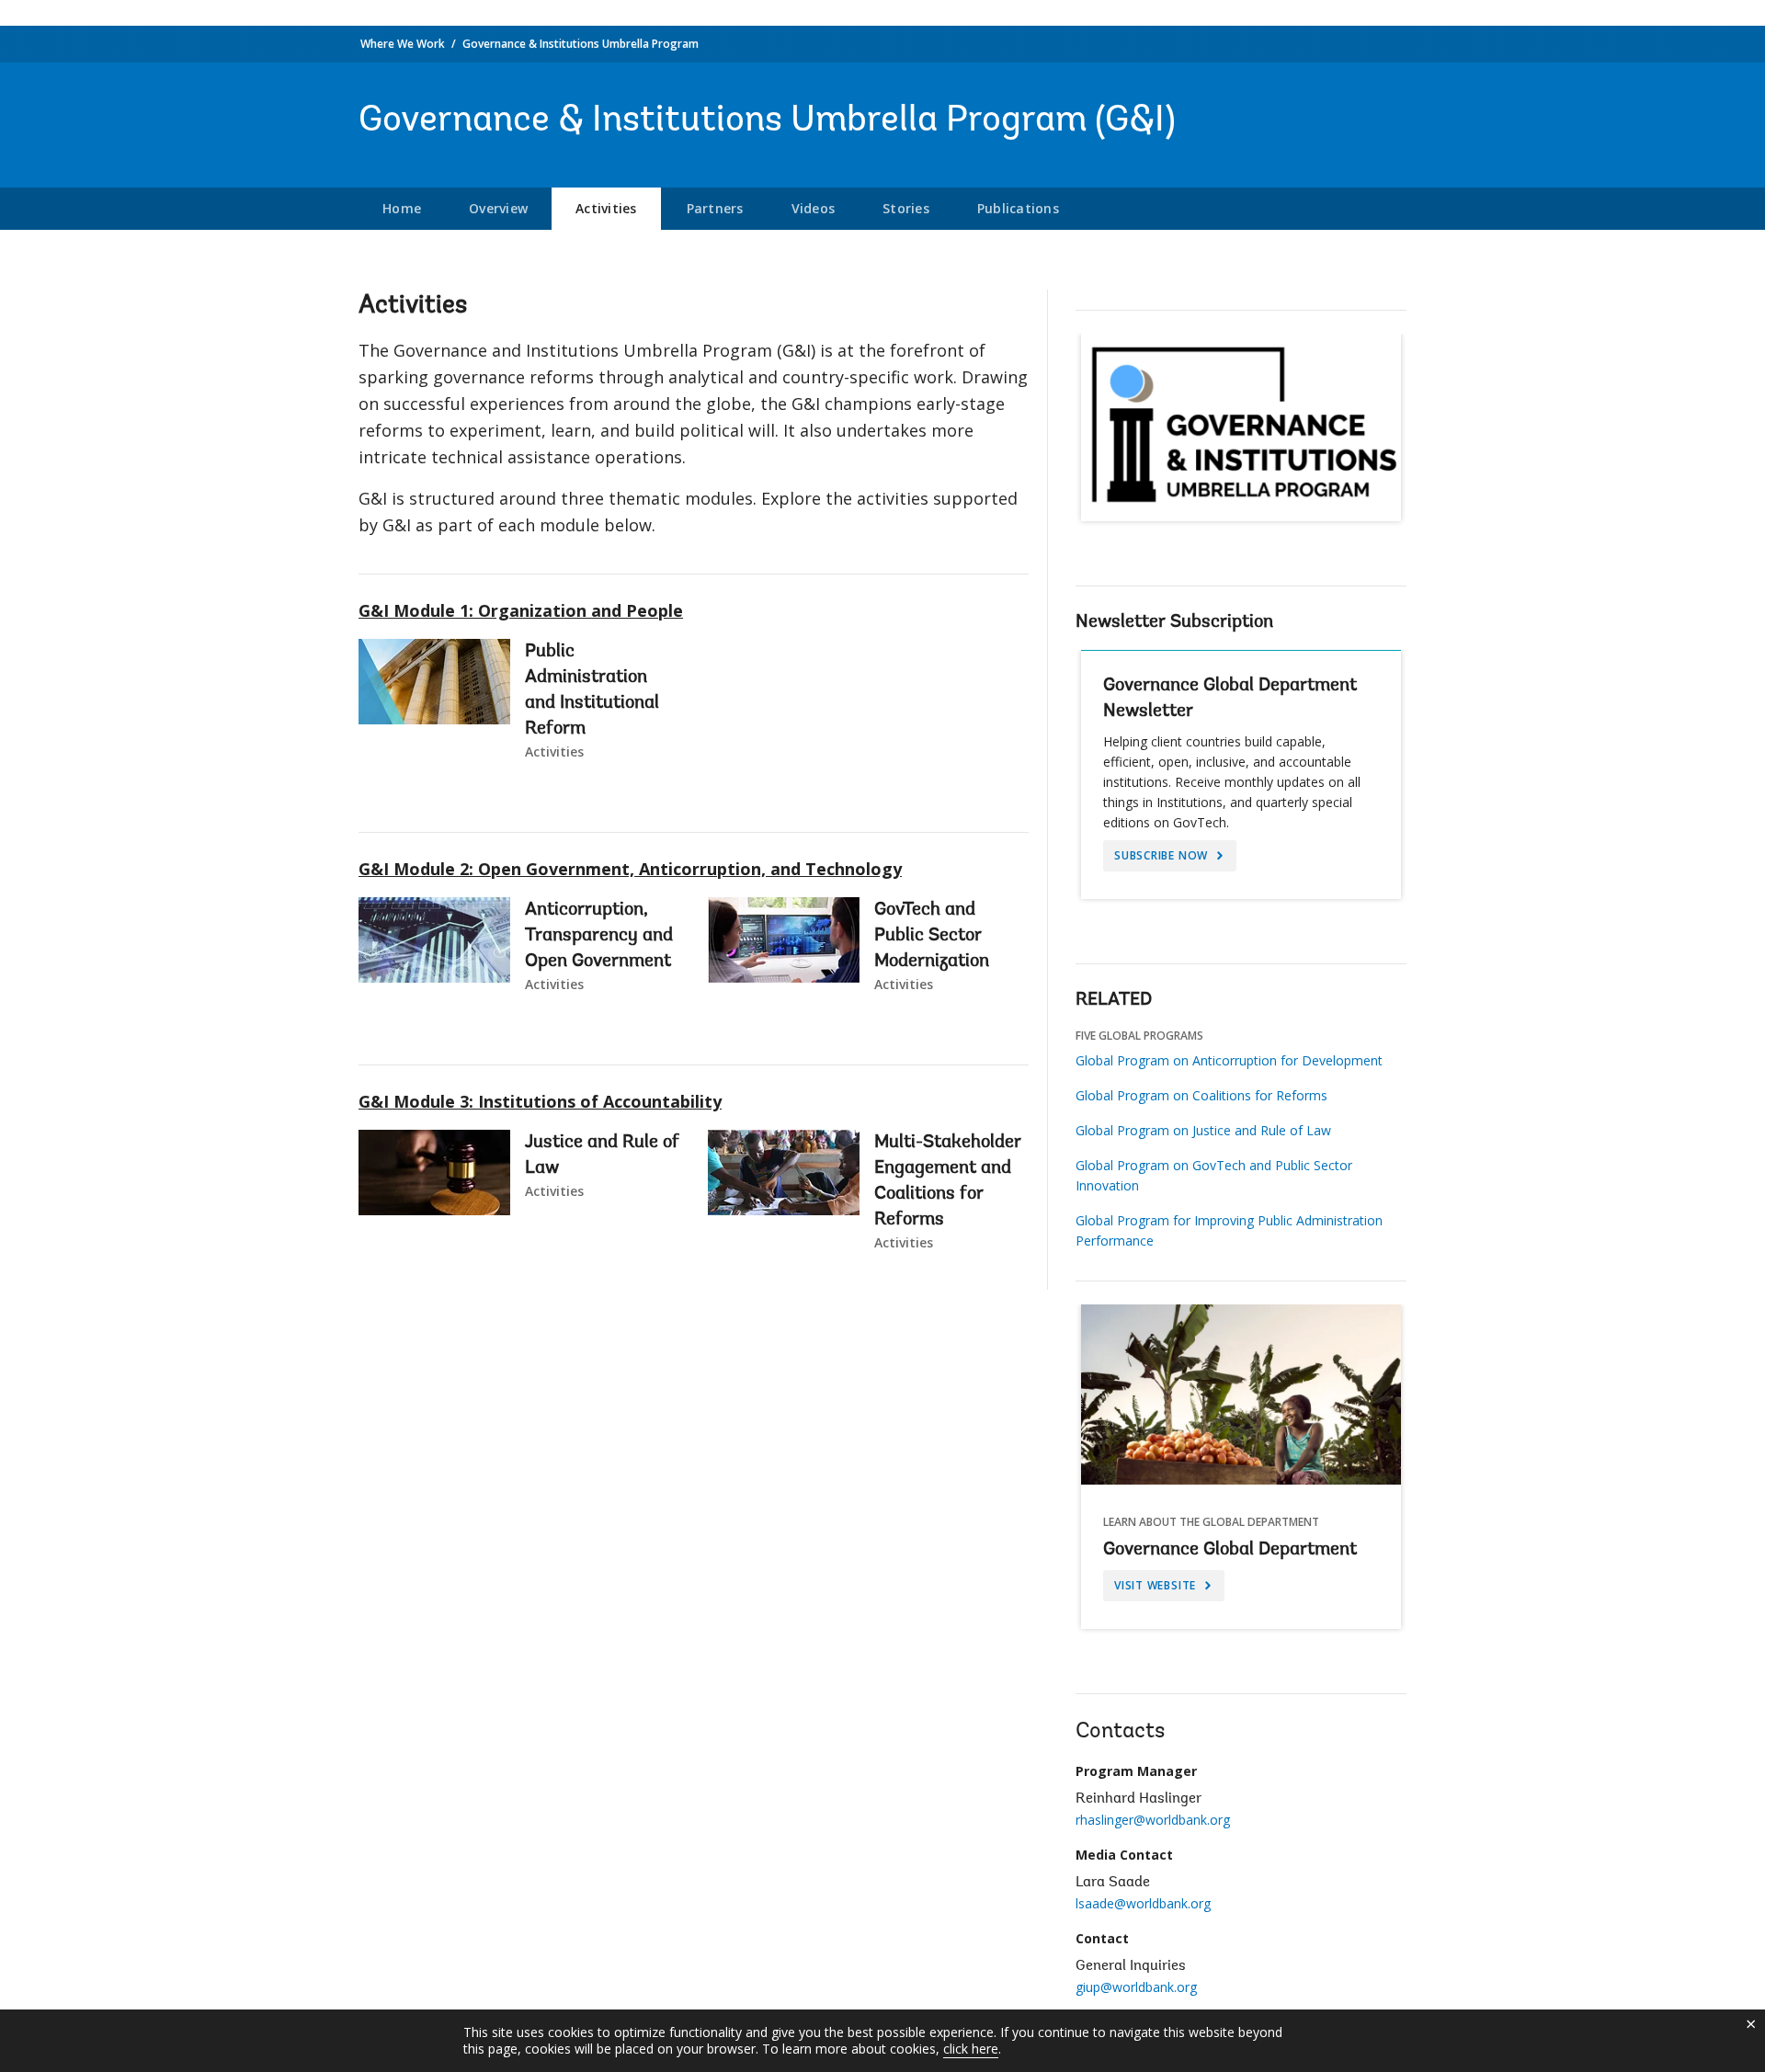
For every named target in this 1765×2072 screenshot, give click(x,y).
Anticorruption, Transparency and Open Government (599, 936)
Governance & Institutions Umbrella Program (581, 44)
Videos (814, 208)
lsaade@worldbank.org (1143, 1903)
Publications (1018, 208)
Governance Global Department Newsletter (1230, 699)
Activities (606, 208)
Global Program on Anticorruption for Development (1229, 1060)
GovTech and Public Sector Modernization (932, 936)
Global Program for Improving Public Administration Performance (1229, 1230)
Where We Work (403, 44)
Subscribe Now (1163, 855)
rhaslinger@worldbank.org (1153, 1820)
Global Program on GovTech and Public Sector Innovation (1214, 1175)
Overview (498, 208)
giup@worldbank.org (1136, 1987)
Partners (715, 208)
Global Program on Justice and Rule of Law (1203, 1130)
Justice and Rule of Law (602, 1156)
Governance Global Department (1230, 1550)
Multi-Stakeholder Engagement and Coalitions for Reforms (948, 1181)
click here (971, 2049)
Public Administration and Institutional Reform (592, 690)
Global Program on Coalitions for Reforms (1201, 1095)
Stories (906, 208)
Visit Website (1157, 1585)
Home (402, 208)
